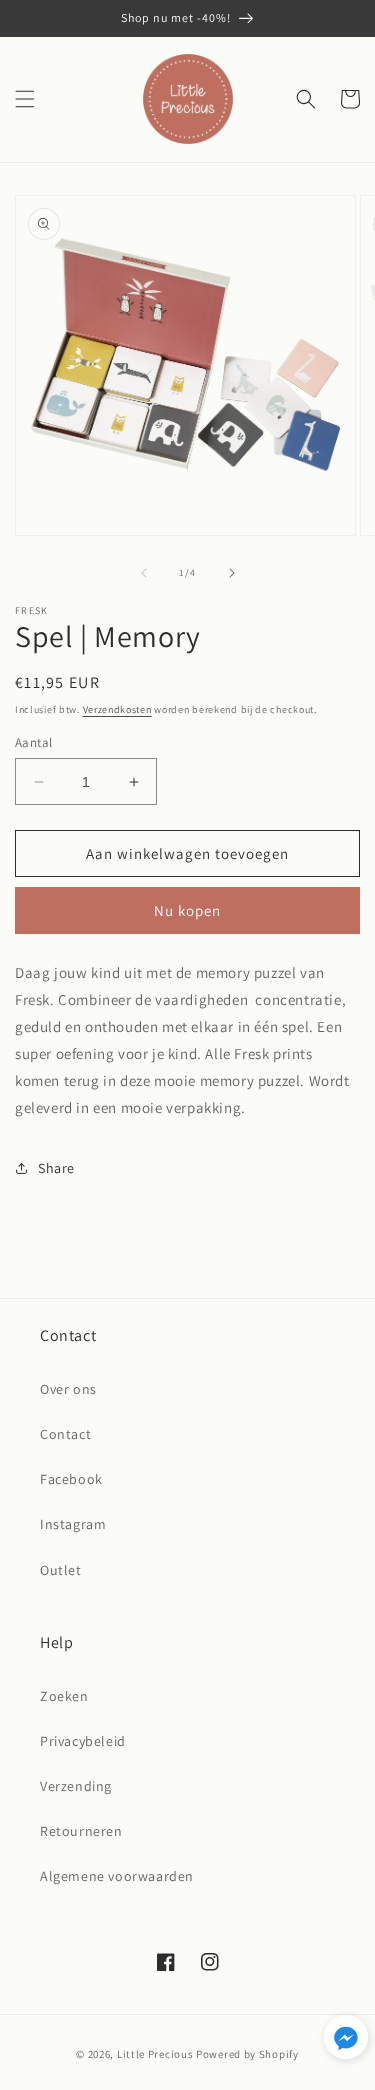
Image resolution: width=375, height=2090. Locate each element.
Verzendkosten (117, 709)
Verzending (76, 1786)
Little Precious (155, 2054)
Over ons (68, 1389)
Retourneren (81, 1831)
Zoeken (64, 1696)
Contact (65, 1434)
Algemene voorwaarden (117, 1876)
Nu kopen (187, 910)
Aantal (33, 742)
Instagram (73, 1524)
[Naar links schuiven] (144, 573)
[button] (25, 99)
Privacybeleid (83, 1741)
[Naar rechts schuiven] (232, 573)
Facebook (71, 1479)
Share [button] (56, 1168)
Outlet (61, 1570)
